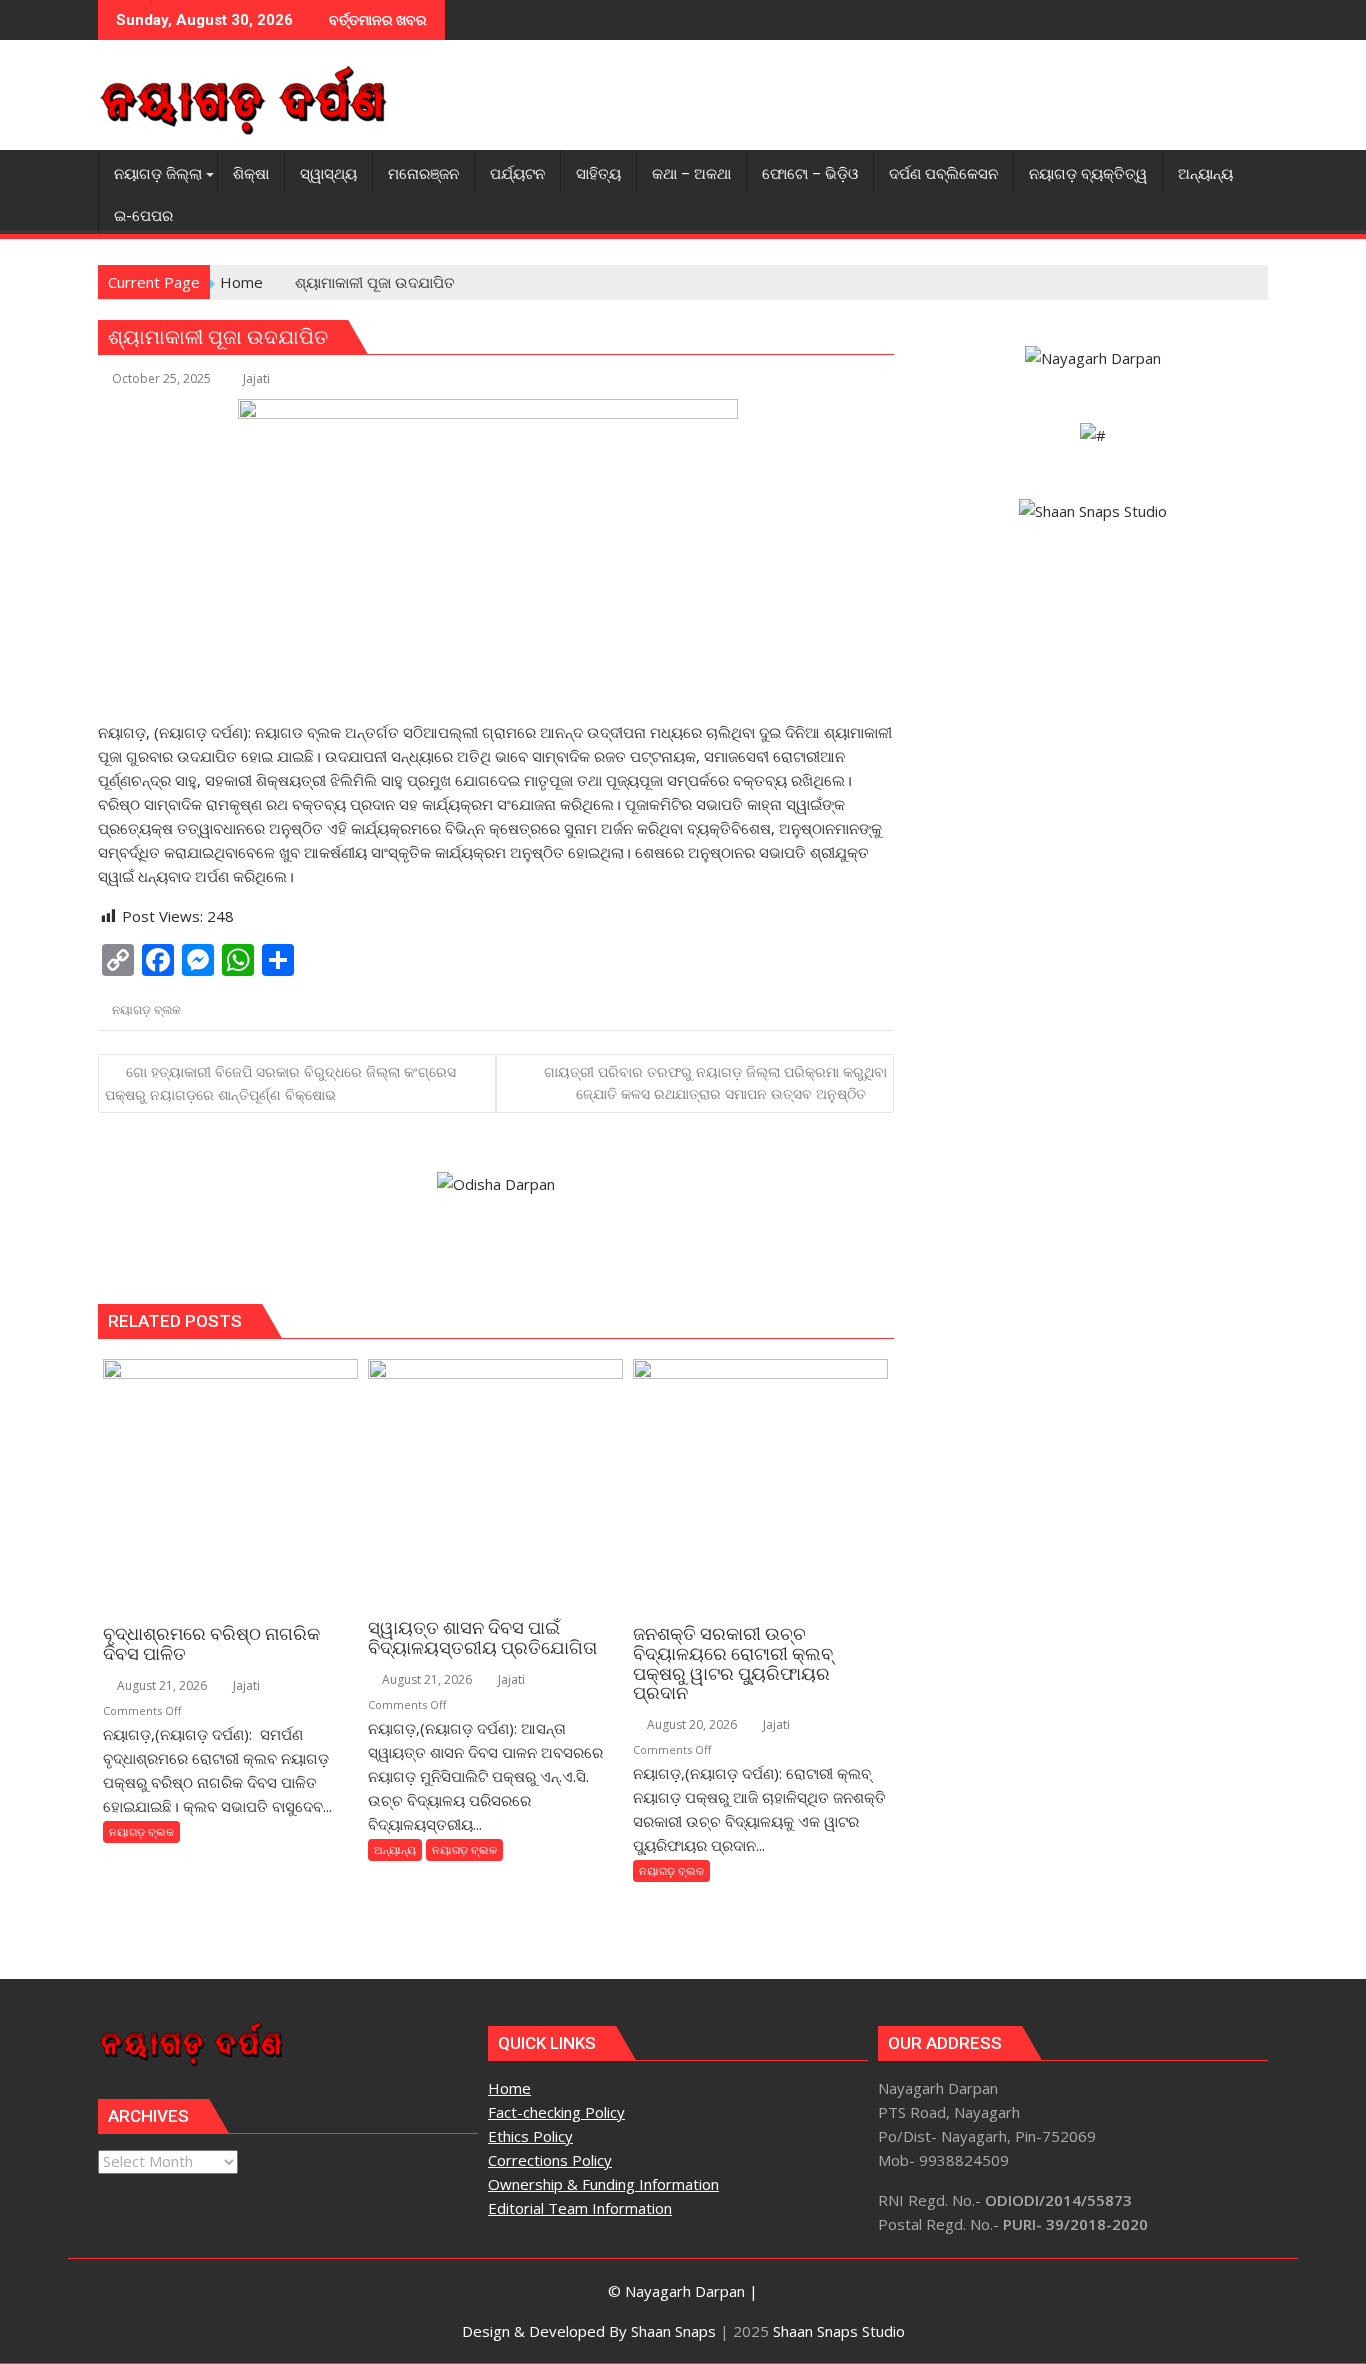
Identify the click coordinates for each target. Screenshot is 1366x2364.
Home (509, 2088)
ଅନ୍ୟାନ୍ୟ (395, 1849)
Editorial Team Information (580, 2208)
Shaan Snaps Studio (839, 2331)
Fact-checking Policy (556, 2112)
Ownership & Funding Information (603, 2184)
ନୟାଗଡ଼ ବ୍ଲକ (146, 1009)
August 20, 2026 (690, 1724)
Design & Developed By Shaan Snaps (589, 2331)
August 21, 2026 (160, 1685)
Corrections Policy (550, 2160)
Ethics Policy (530, 2136)
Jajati (256, 378)
